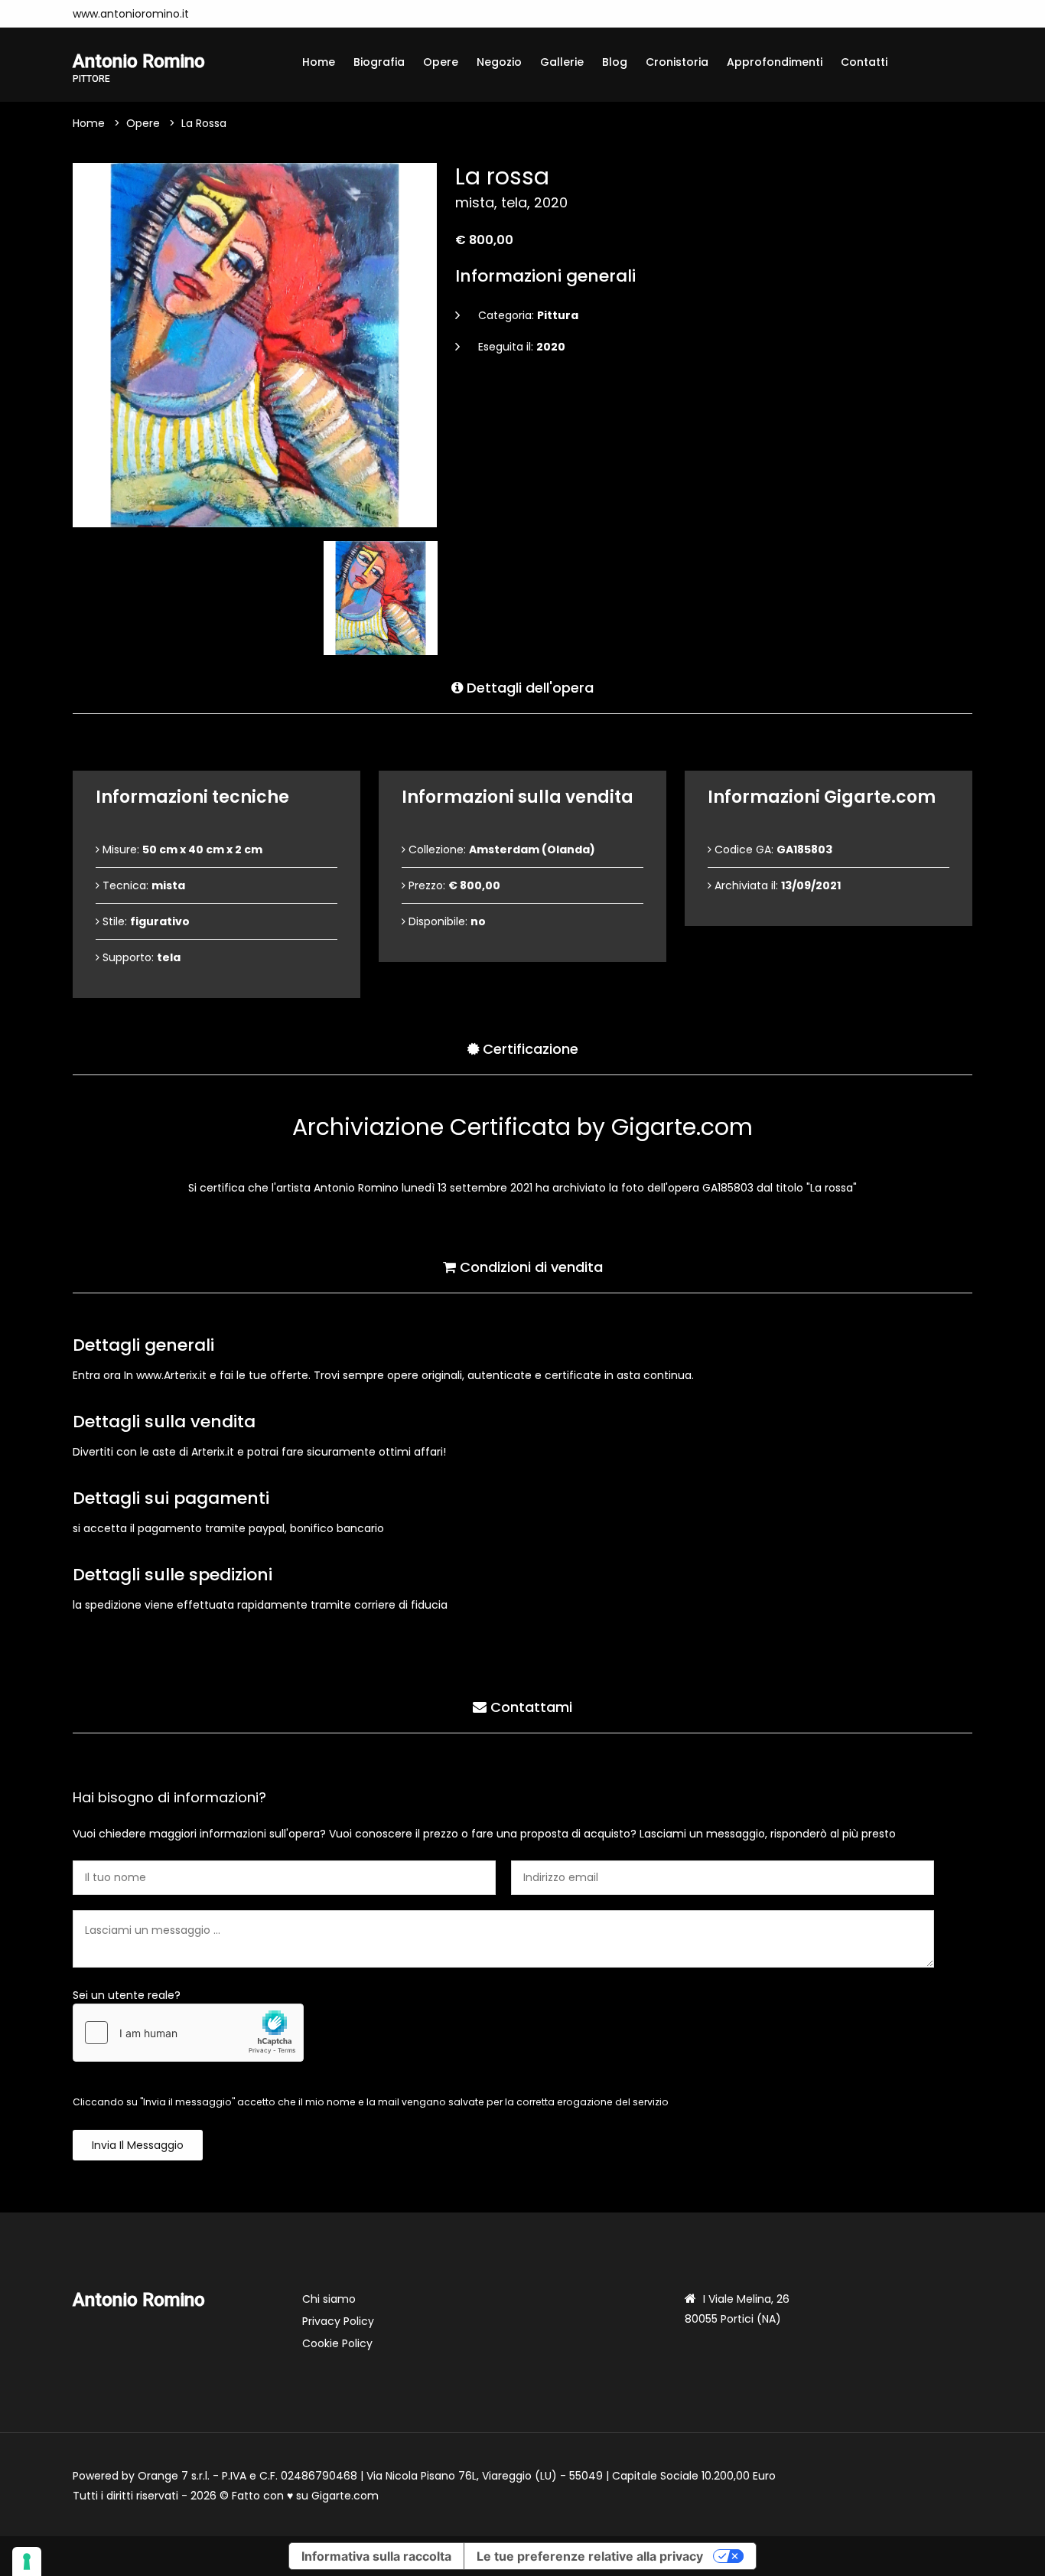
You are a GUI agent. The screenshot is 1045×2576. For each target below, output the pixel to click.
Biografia (379, 62)
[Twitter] (243, 14)
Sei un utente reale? (127, 1995)
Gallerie (562, 62)
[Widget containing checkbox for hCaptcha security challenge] (188, 2033)
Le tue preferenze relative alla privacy (590, 2556)
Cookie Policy (337, 2343)
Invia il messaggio (138, 2145)
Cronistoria (677, 62)
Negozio (499, 62)
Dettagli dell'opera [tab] (528, 688)
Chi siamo (329, 2299)
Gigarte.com (345, 2496)
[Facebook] (220, 14)
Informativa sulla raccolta (376, 2556)
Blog (615, 62)
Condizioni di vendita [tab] (529, 1267)
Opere (441, 62)
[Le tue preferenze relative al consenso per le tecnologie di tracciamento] (27, 2561)
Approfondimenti (775, 62)
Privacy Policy (338, 2321)
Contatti (864, 62)
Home (319, 62)
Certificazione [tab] (529, 1049)
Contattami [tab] (529, 1707)
